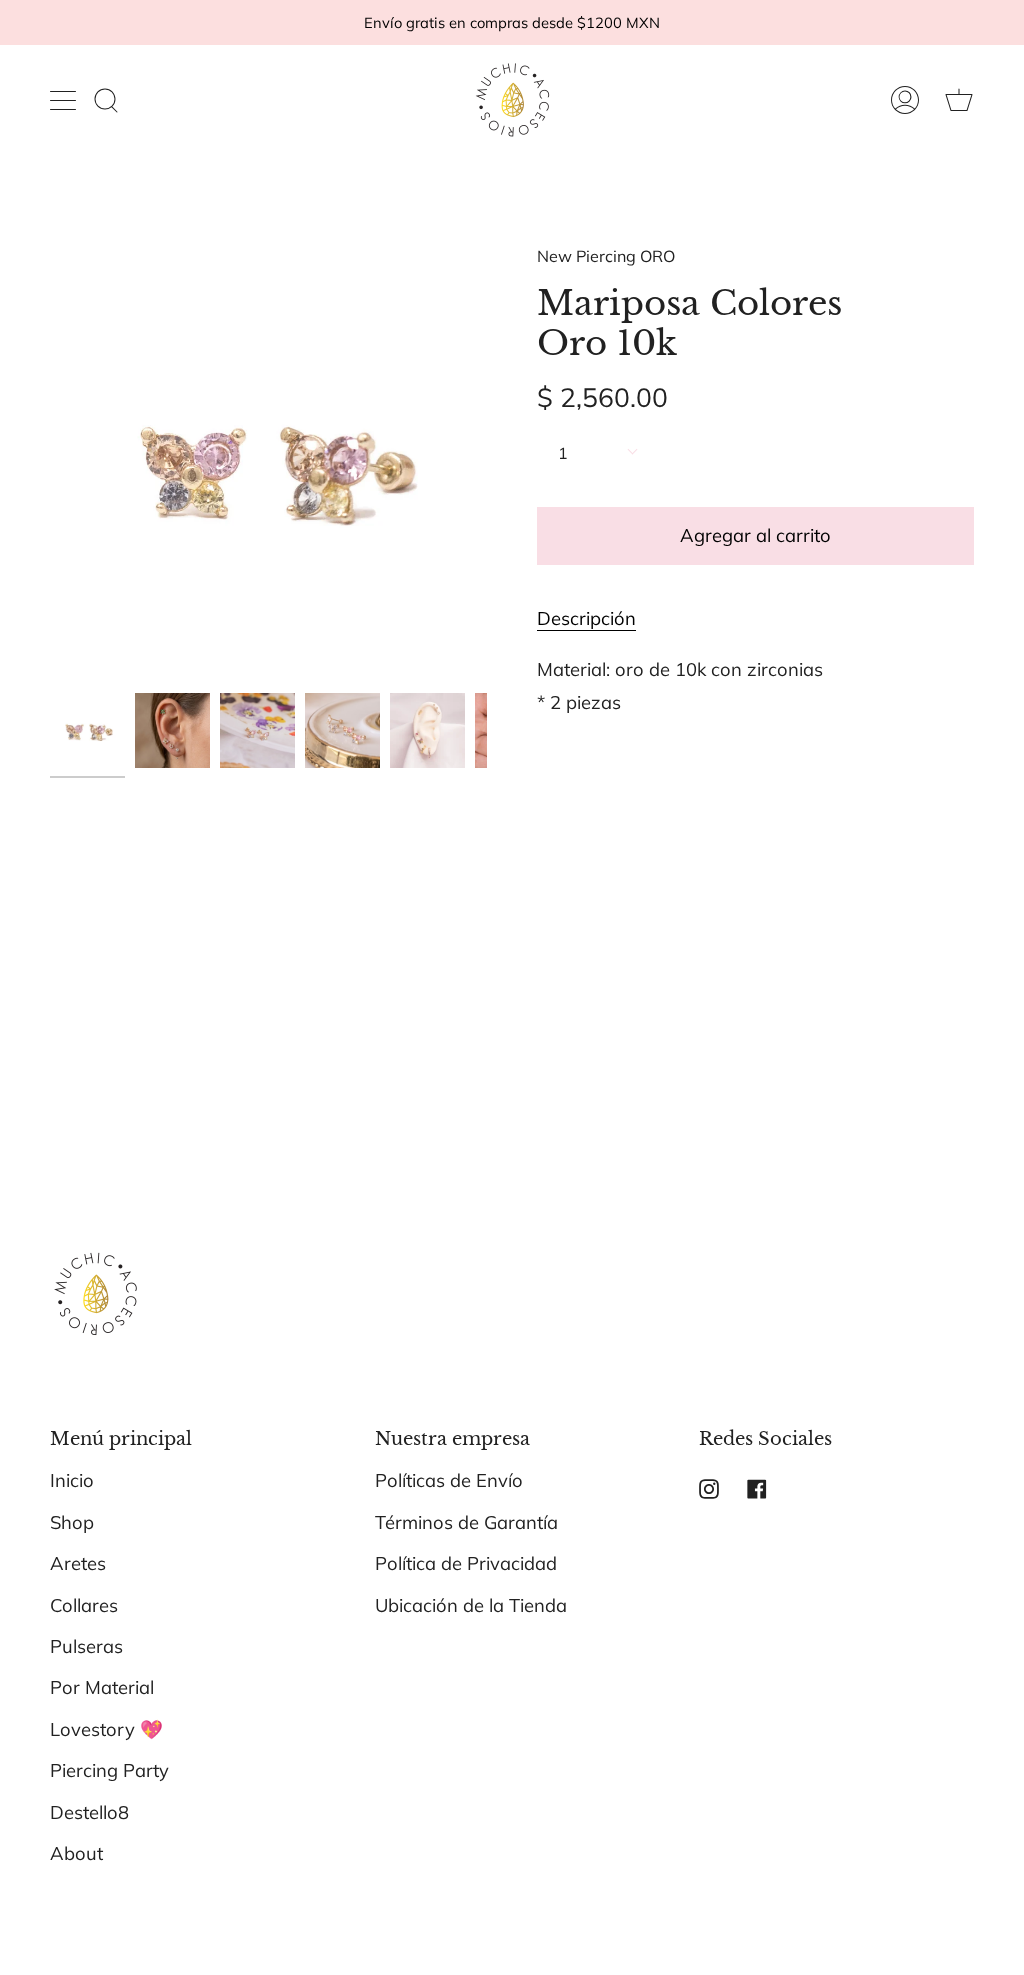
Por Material (102, 1687)
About (76, 1853)
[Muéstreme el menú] (65, 100)
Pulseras (86, 1646)
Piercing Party (109, 1770)
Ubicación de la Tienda (471, 1605)
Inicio (72, 1480)
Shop (72, 1522)
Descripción (586, 618)
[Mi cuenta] (905, 100)
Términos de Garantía (466, 1522)
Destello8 (89, 1812)
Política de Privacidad (466, 1563)
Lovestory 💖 (106, 1729)
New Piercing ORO (606, 256)
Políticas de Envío (449, 1480)
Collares (84, 1605)
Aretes (78, 1563)
